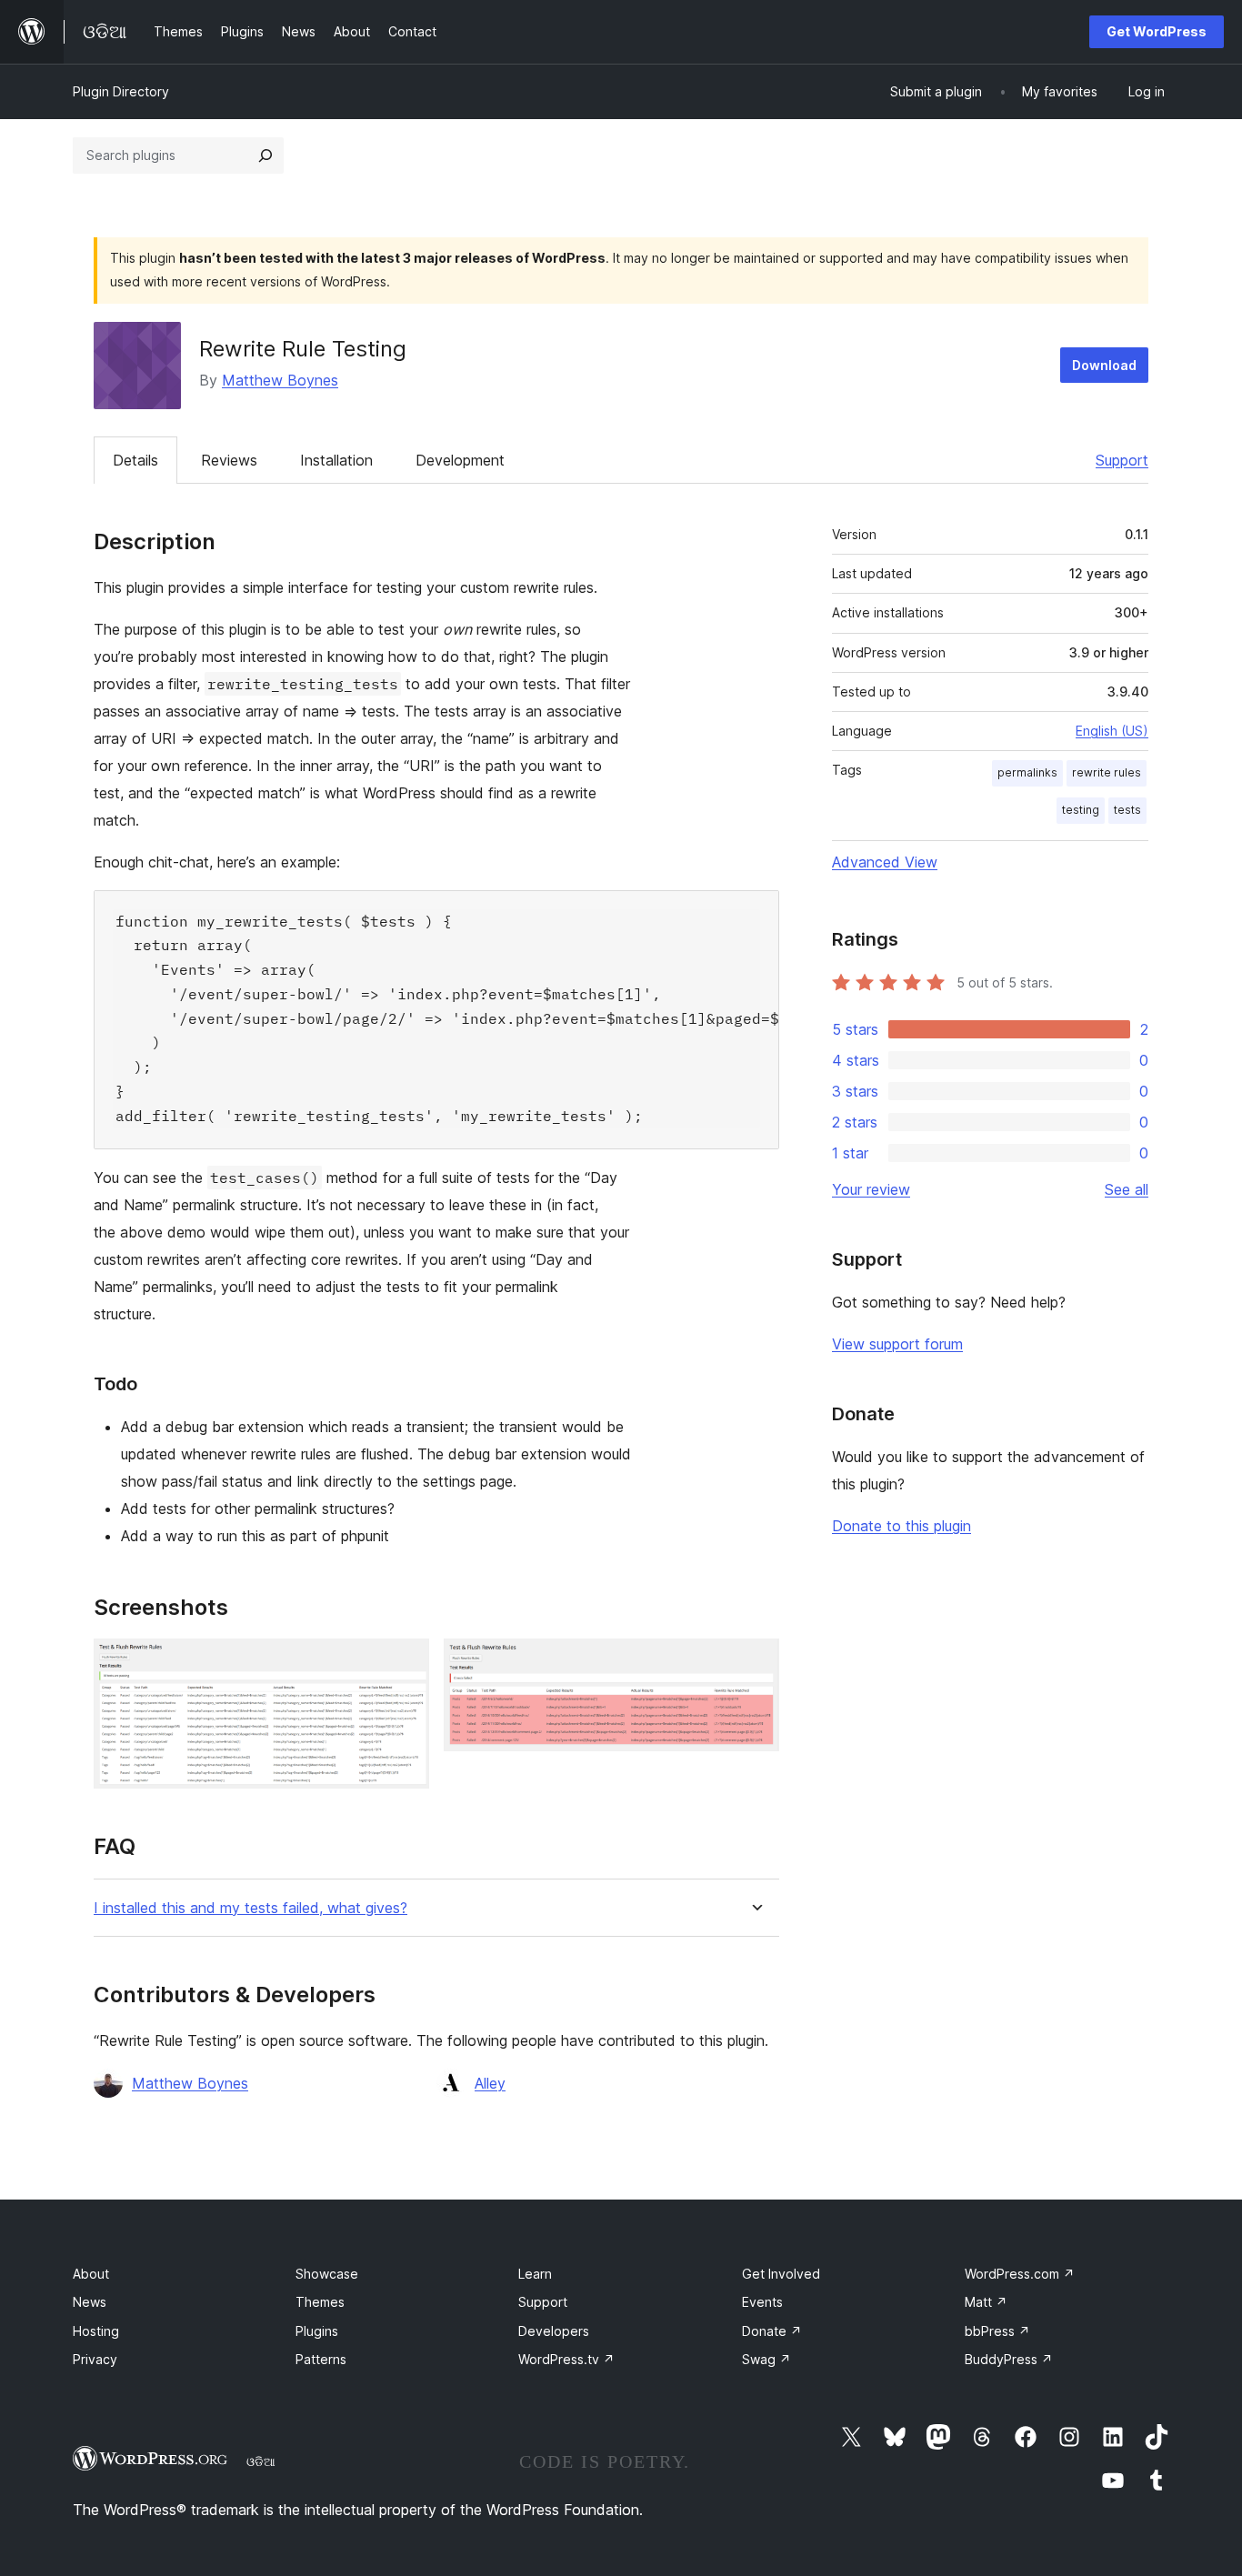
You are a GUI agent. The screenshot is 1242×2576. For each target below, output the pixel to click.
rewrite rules (1107, 772)
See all (1127, 1189)
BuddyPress (1009, 2359)
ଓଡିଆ (261, 2461)
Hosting (96, 2331)
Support (1122, 460)
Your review (871, 1189)
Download (1104, 365)
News (90, 2302)
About (91, 2274)
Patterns (321, 2359)
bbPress (997, 2331)
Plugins (317, 2331)
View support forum (897, 1344)
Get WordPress (1157, 31)
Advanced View (885, 862)
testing (1081, 810)
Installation (336, 460)
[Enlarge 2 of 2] (755, 1663)
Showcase (327, 2274)
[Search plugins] (265, 155)
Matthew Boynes (280, 380)
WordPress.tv (566, 2359)
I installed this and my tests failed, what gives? (250, 1908)
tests (1127, 810)
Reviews (229, 460)
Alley (490, 2083)
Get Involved (781, 2274)
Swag (766, 2359)
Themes (320, 2302)
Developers (554, 2331)
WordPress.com (1020, 2274)
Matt (986, 2302)
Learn (535, 2274)
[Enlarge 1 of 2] (405, 1663)
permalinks (1027, 772)
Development (460, 460)
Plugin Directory (121, 91)
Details (135, 460)
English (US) (1112, 731)
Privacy (95, 2359)
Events (762, 2302)
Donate (772, 2331)
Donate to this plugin (901, 1526)
